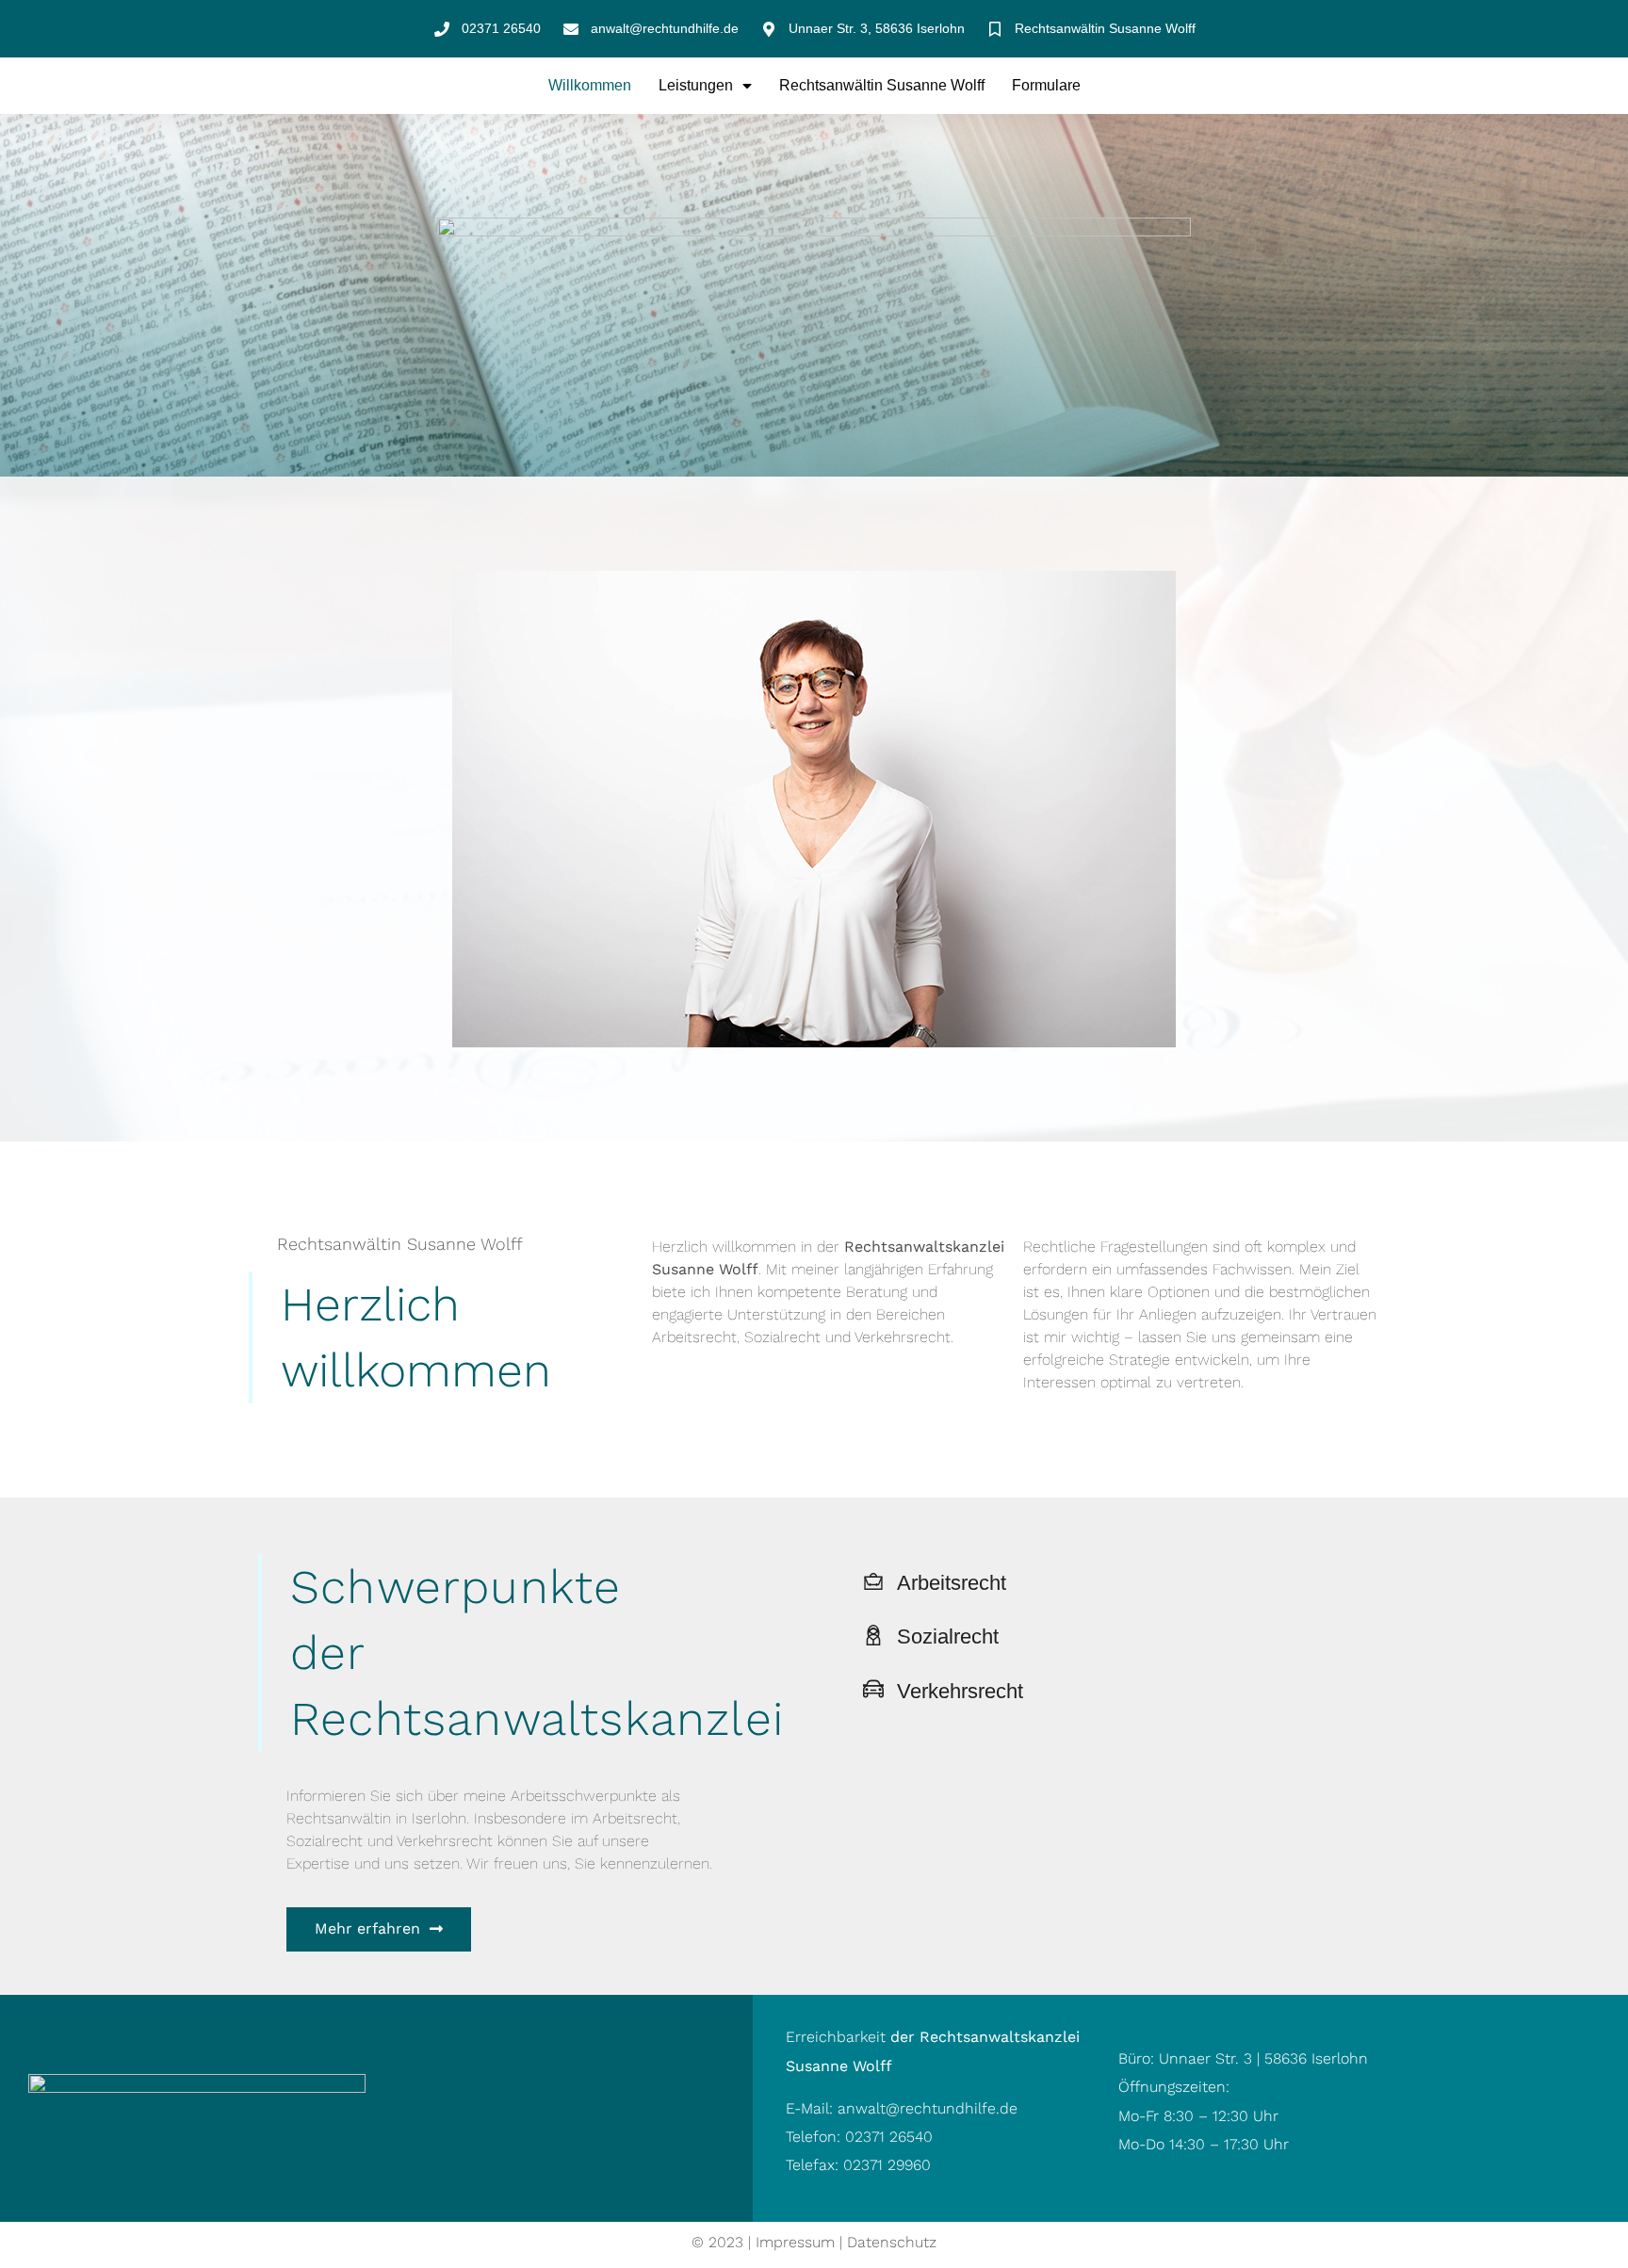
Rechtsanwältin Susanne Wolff (882, 85)
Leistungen (696, 85)
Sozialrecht (948, 1636)
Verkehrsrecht (960, 1691)
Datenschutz (892, 2242)
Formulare (1046, 85)
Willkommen (590, 85)
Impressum (795, 2242)
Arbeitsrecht (952, 1583)
